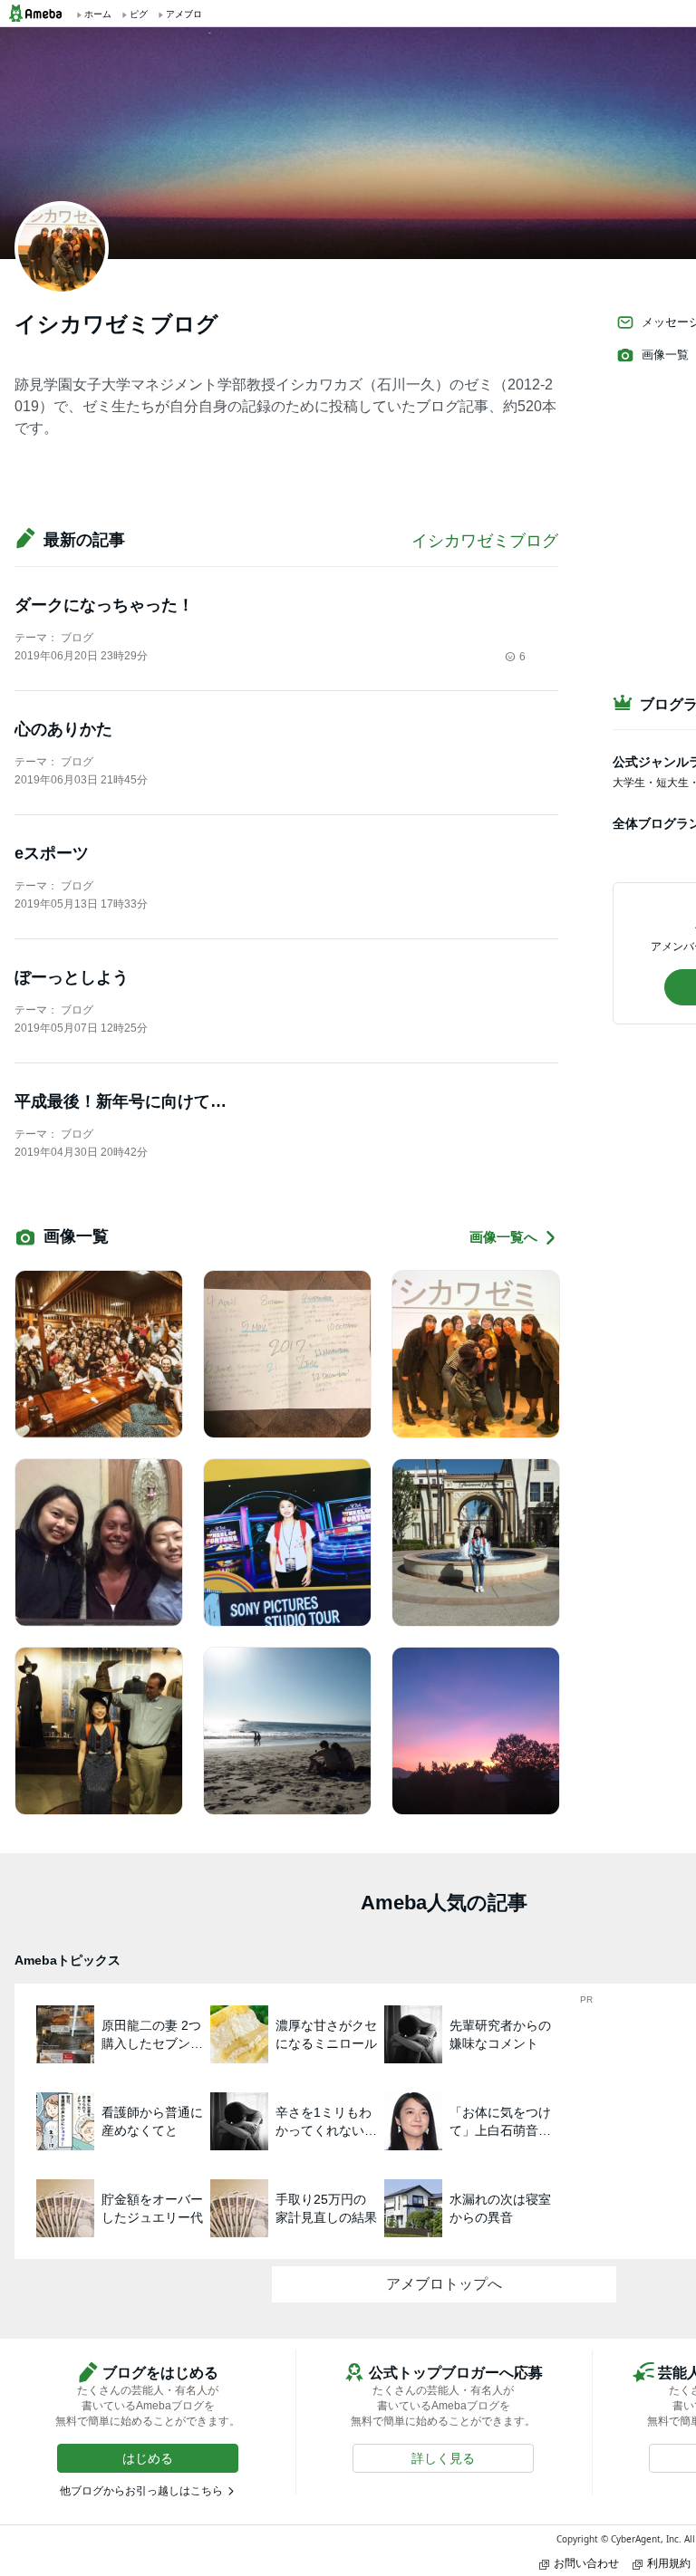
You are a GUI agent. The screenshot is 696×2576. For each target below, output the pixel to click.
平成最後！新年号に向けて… (121, 1101)
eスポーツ (52, 853)
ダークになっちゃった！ (104, 605)
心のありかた (63, 729)
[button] (148, 2458)
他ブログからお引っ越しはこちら (141, 2491)
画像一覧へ (503, 1237)
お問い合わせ (586, 2563)
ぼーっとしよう (72, 977)
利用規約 (669, 2563)
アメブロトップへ (444, 2284)
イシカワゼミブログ (485, 541)
